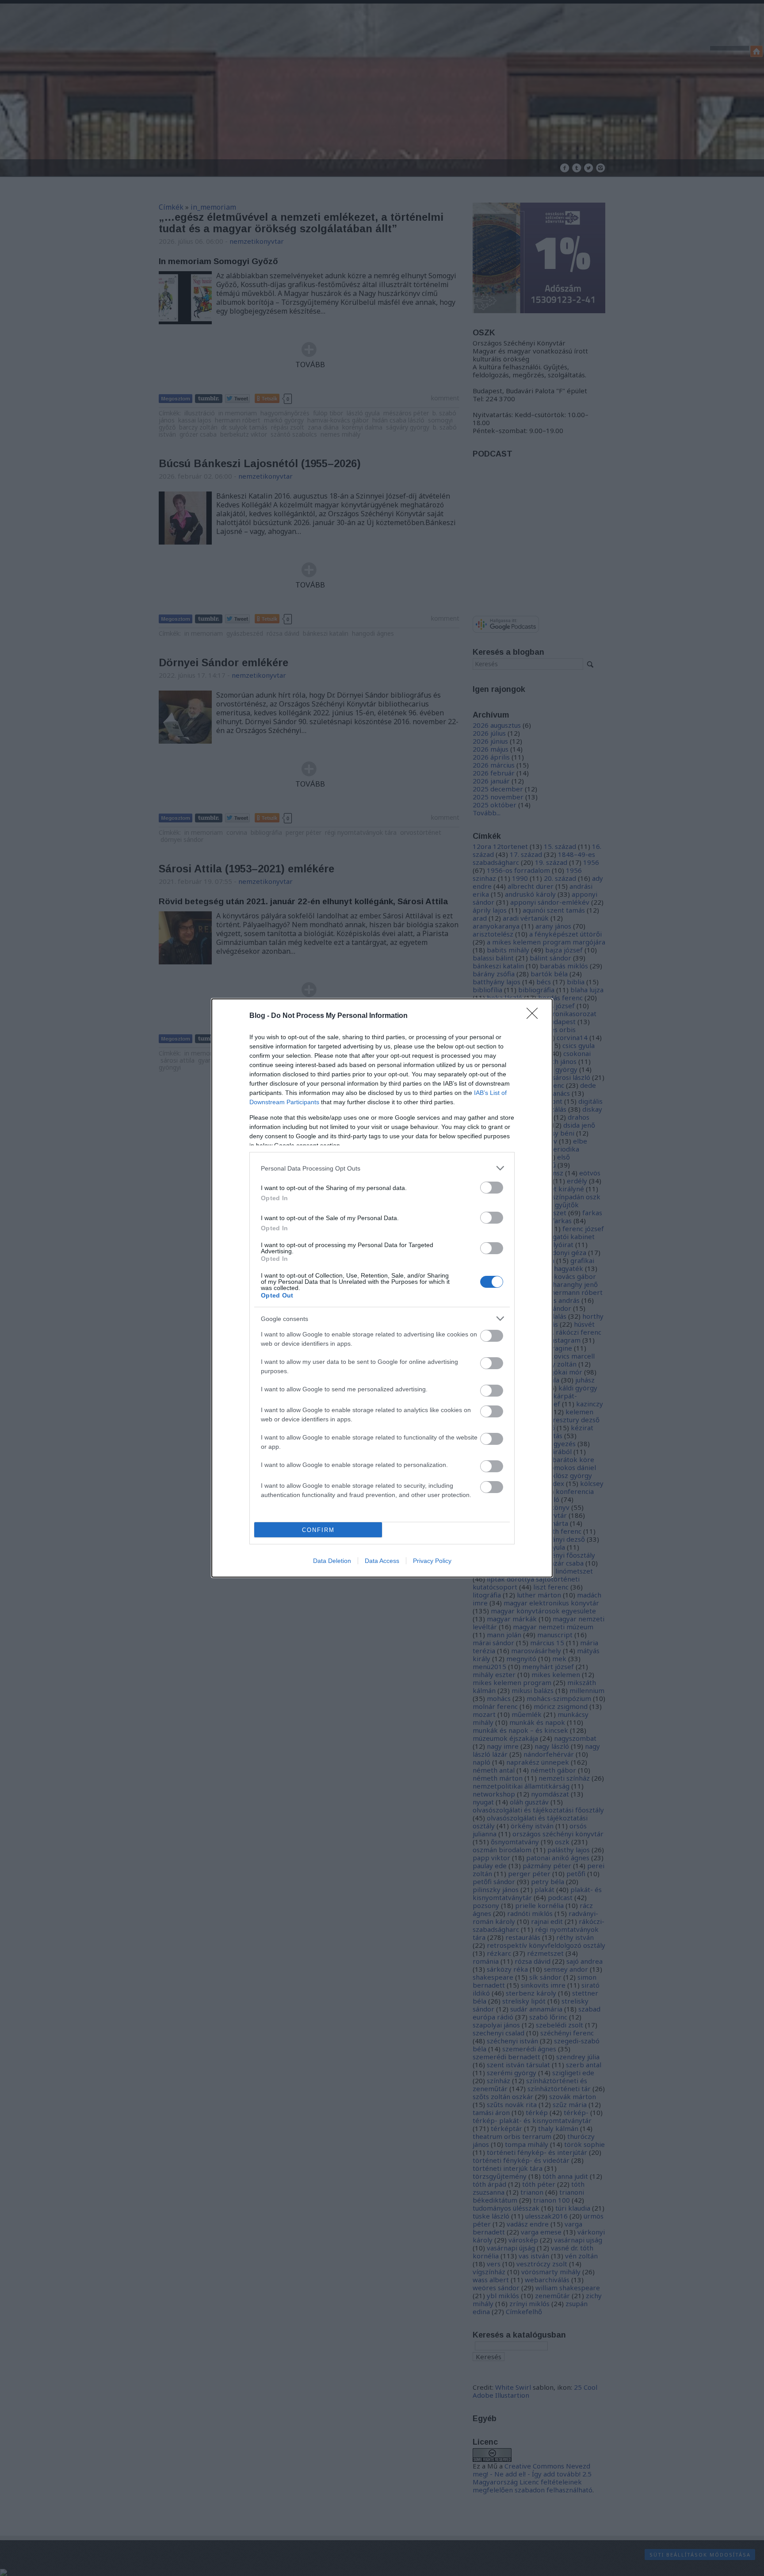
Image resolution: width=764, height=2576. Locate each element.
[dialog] (382, 1288)
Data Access (382, 1561)
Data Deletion (332, 1561)
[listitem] (382, 1168)
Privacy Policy (432, 1561)
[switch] (492, 1188)
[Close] (535, 1016)
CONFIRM (318, 1530)
